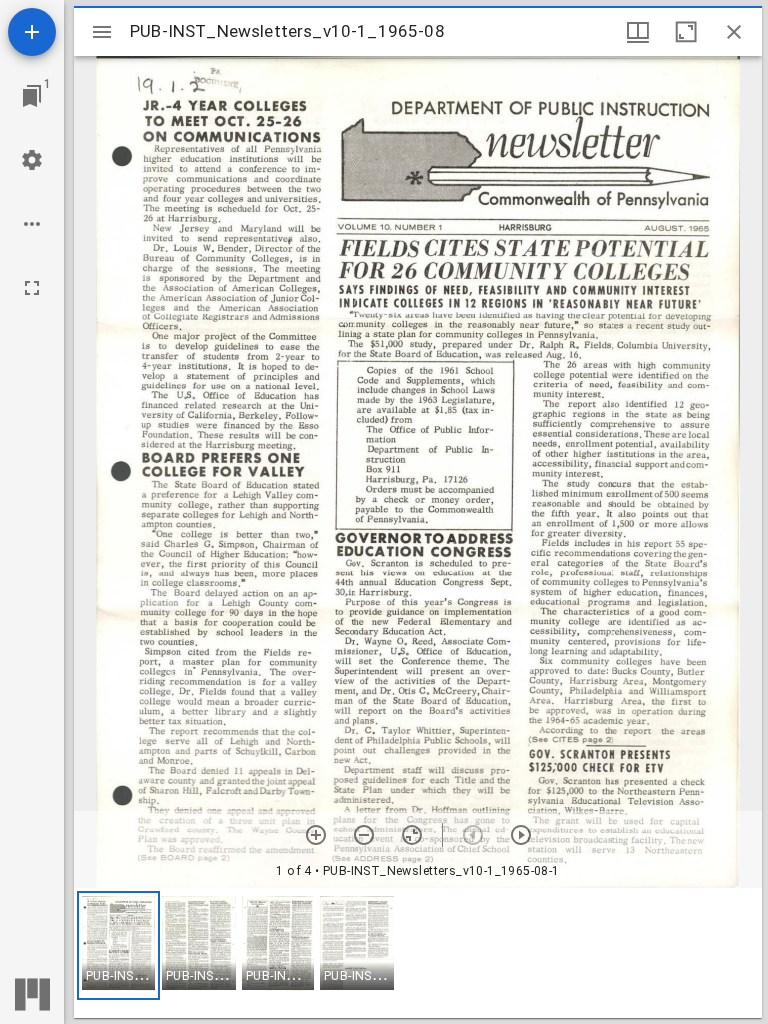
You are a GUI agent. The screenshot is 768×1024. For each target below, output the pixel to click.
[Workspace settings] (32, 160)
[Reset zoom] (412, 835)
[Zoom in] (316, 835)
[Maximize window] (686, 32)
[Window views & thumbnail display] (638, 32)
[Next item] (521, 835)
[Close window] (734, 32)
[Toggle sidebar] (102, 32)
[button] (118, 945)
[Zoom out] (364, 835)
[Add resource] (32, 32)
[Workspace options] (32, 224)
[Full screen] (32, 288)
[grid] (418, 953)
